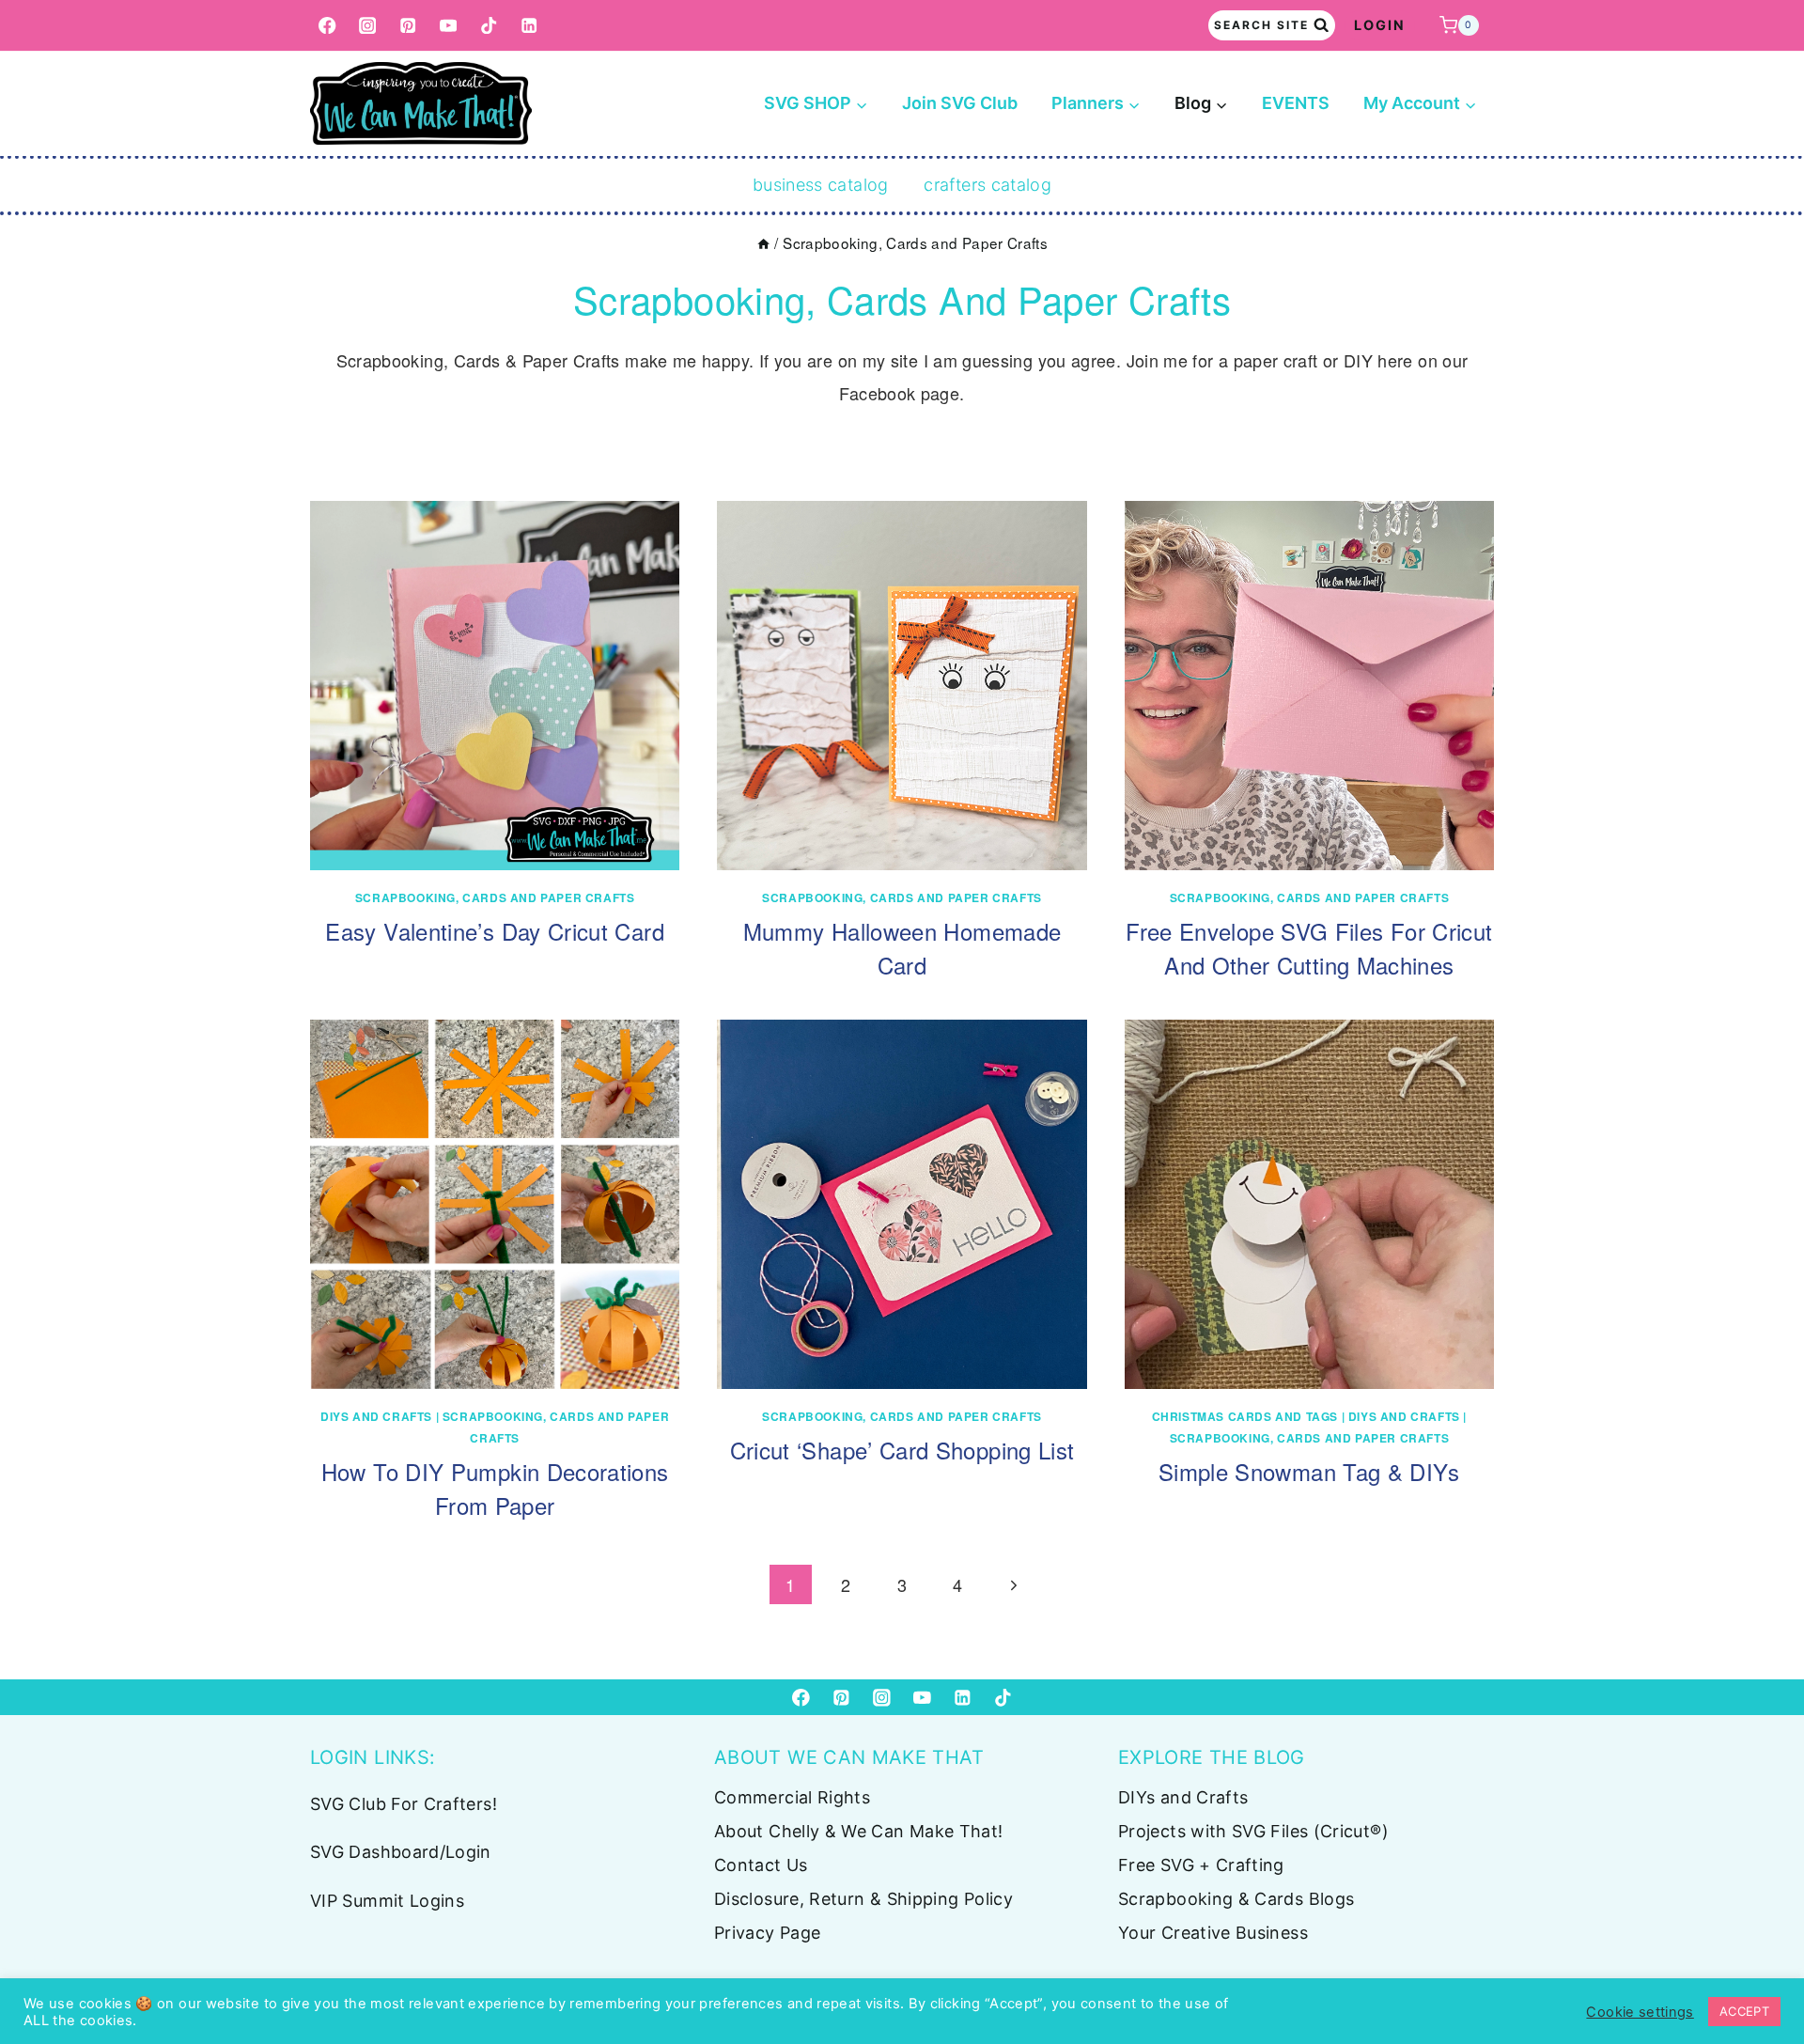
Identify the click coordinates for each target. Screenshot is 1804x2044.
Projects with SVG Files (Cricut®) (1253, 1831)
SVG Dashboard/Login (401, 1852)
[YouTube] (449, 26)
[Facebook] (327, 26)
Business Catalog (821, 185)
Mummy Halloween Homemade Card (902, 948)
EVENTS (1296, 103)
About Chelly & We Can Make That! (859, 1831)
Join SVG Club (960, 103)
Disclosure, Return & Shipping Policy (863, 1899)
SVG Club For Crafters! (404, 1804)
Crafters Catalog (988, 185)
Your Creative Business (1213, 1933)
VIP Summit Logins (387, 1901)
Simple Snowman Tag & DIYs (1309, 1471)
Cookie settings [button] (1640, 2012)
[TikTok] (489, 26)
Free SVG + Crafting (1201, 1865)
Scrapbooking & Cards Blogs (1236, 1899)
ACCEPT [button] (1744, 2011)
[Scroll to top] (1759, 1971)
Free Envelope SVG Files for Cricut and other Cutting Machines (1309, 948)
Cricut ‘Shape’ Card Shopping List (902, 1450)
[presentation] (495, 686)
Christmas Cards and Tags (1245, 1416)
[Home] (763, 242)
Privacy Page (767, 1933)
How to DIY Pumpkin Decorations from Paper (495, 1488)
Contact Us (761, 1865)
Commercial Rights (792, 1797)
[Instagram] (368, 26)
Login (1380, 25)
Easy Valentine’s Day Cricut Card (495, 931)
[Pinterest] (408, 26)
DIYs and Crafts (376, 1416)
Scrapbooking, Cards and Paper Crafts (495, 897)
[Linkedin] (529, 26)
